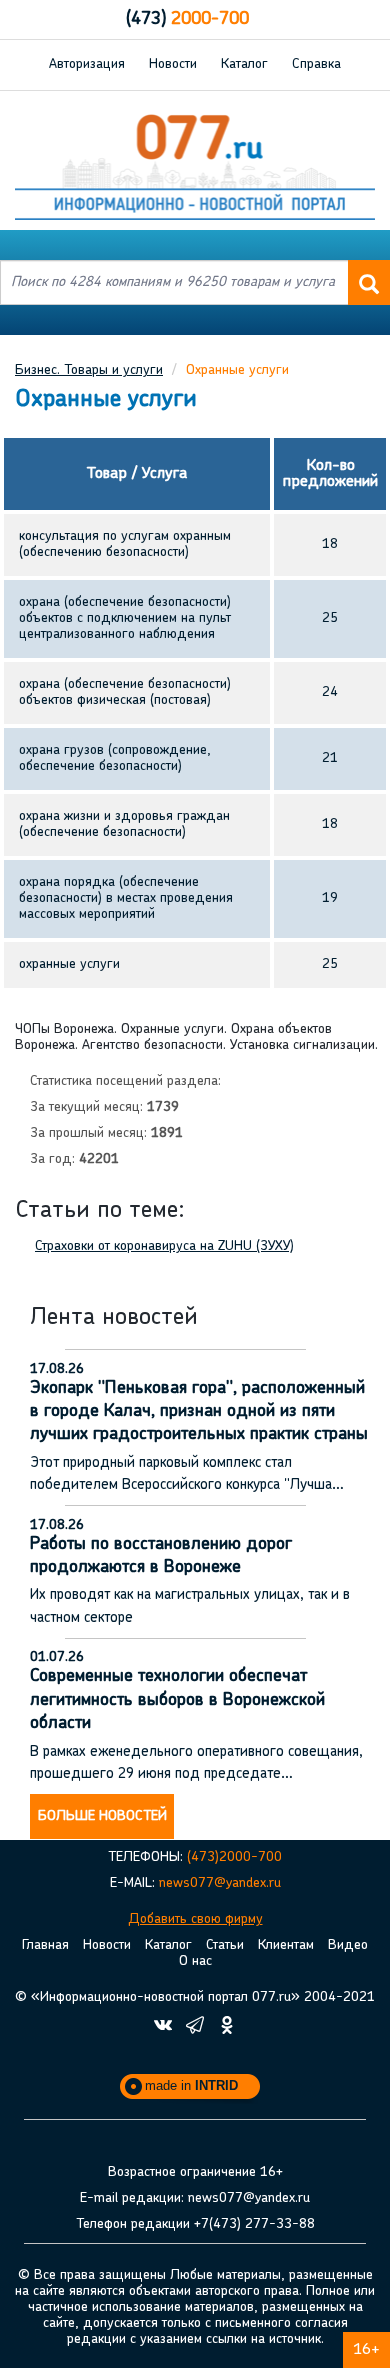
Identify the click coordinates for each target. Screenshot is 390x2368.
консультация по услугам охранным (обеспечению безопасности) (125, 544)
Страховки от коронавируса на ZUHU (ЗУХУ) (164, 1246)
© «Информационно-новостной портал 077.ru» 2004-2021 (195, 1997)
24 (330, 692)
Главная (45, 1945)
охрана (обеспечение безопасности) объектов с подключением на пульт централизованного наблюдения (125, 618)
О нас (195, 1961)
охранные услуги (69, 964)
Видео (348, 1945)
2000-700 (187, 20)
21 (330, 758)
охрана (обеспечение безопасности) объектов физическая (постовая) (125, 692)
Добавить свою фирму (195, 1919)
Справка (316, 64)
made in (191, 2085)
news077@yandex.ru (220, 1883)
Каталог (244, 64)
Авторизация (87, 64)
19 (330, 898)
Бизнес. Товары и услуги (89, 370)
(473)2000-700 (234, 1857)
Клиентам (286, 1945)
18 (330, 544)
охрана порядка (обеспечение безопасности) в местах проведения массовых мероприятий (126, 898)
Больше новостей (102, 1816)
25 (330, 618)
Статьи (225, 1945)
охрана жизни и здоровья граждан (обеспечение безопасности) (124, 824)
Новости (173, 64)
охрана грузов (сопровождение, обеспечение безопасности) (115, 758)
